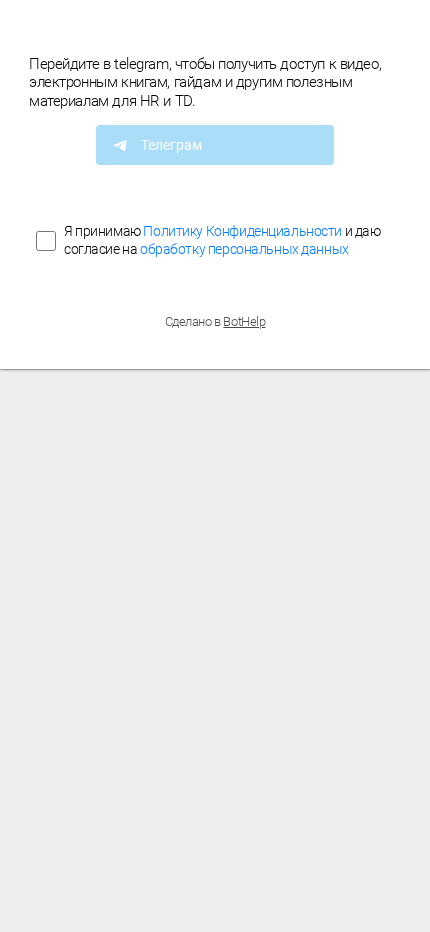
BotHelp (244, 321)
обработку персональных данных (244, 249)
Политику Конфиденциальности (242, 231)
